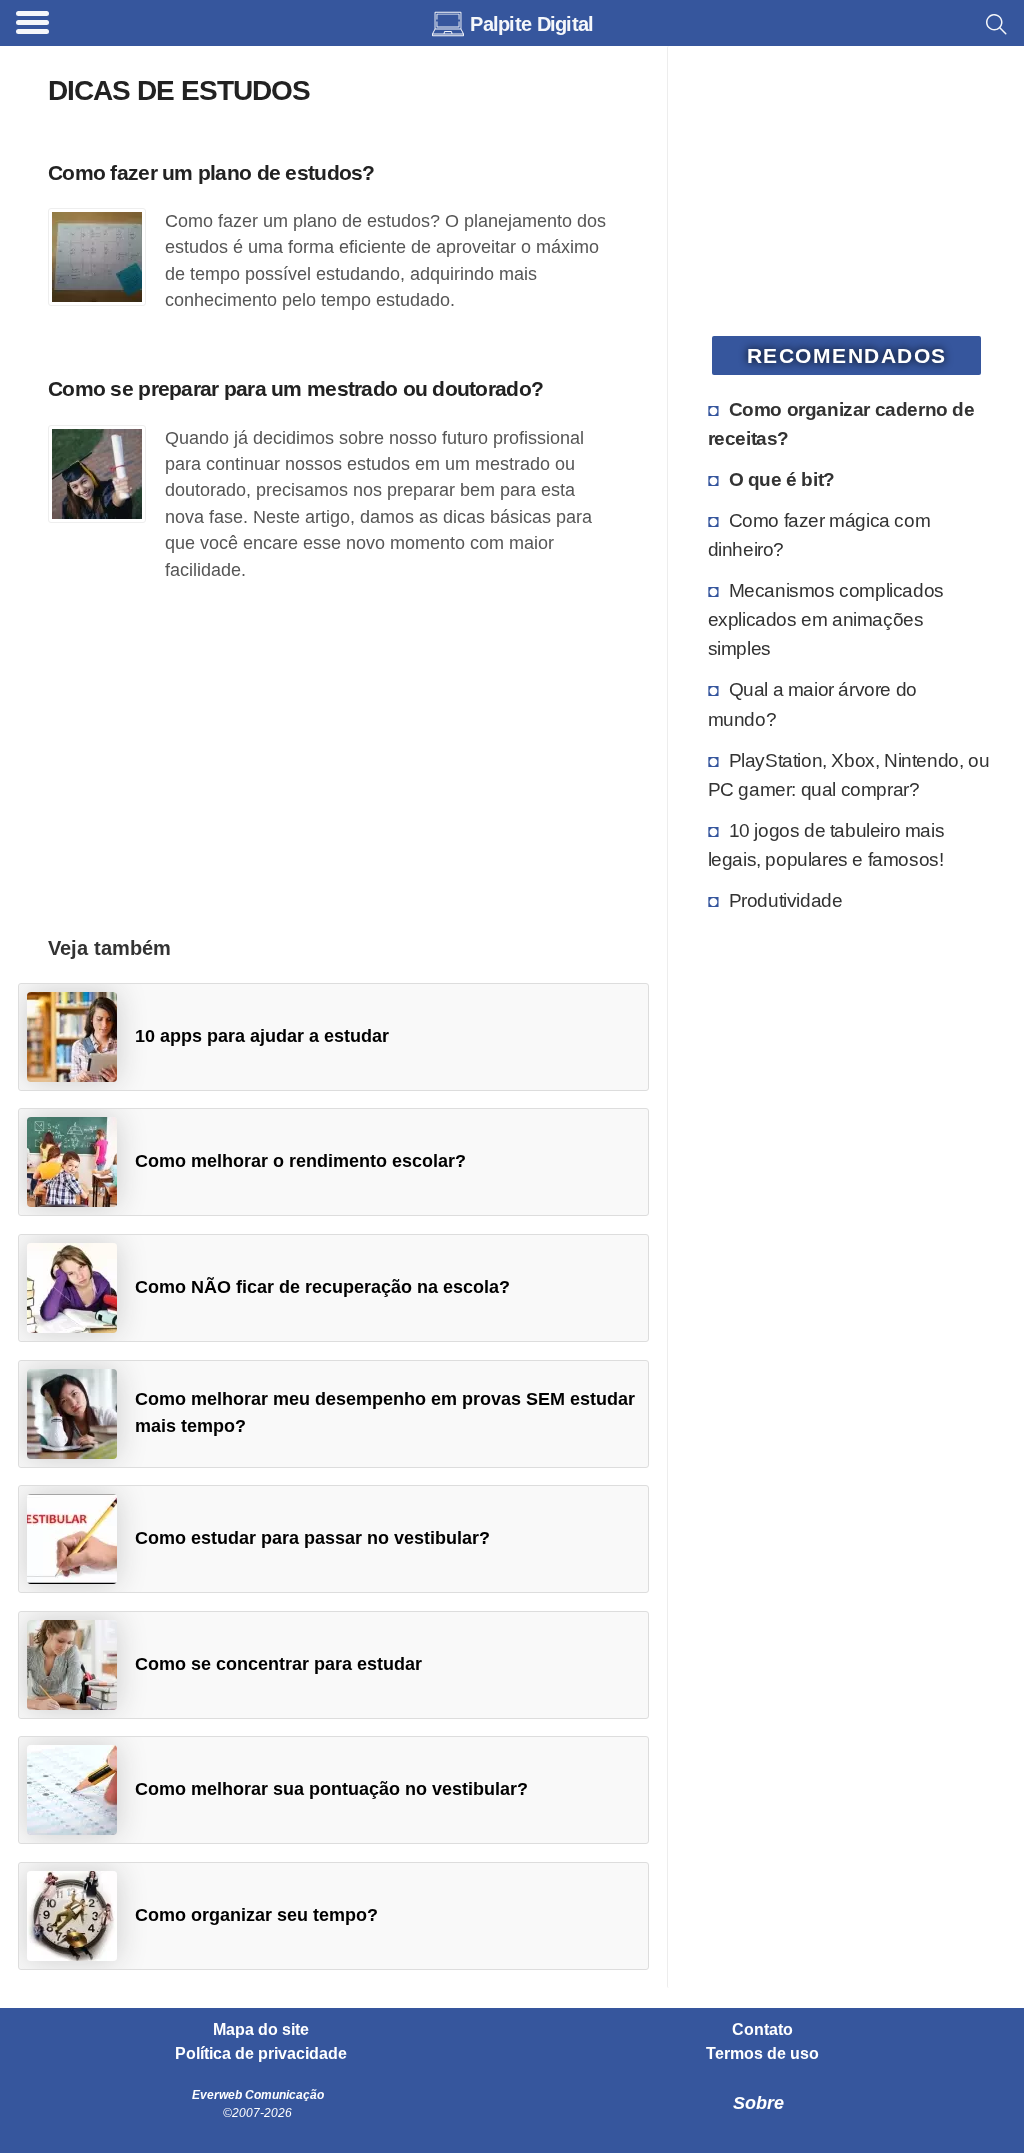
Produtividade (786, 900)
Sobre (758, 2103)
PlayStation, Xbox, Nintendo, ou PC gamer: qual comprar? (849, 774)
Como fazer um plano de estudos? (211, 172)
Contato (762, 2030)
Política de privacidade (261, 2054)
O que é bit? (782, 479)
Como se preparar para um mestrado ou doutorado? (295, 388)
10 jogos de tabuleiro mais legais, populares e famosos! (826, 844)
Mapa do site (261, 2030)
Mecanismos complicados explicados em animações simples (826, 619)
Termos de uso (762, 2054)
